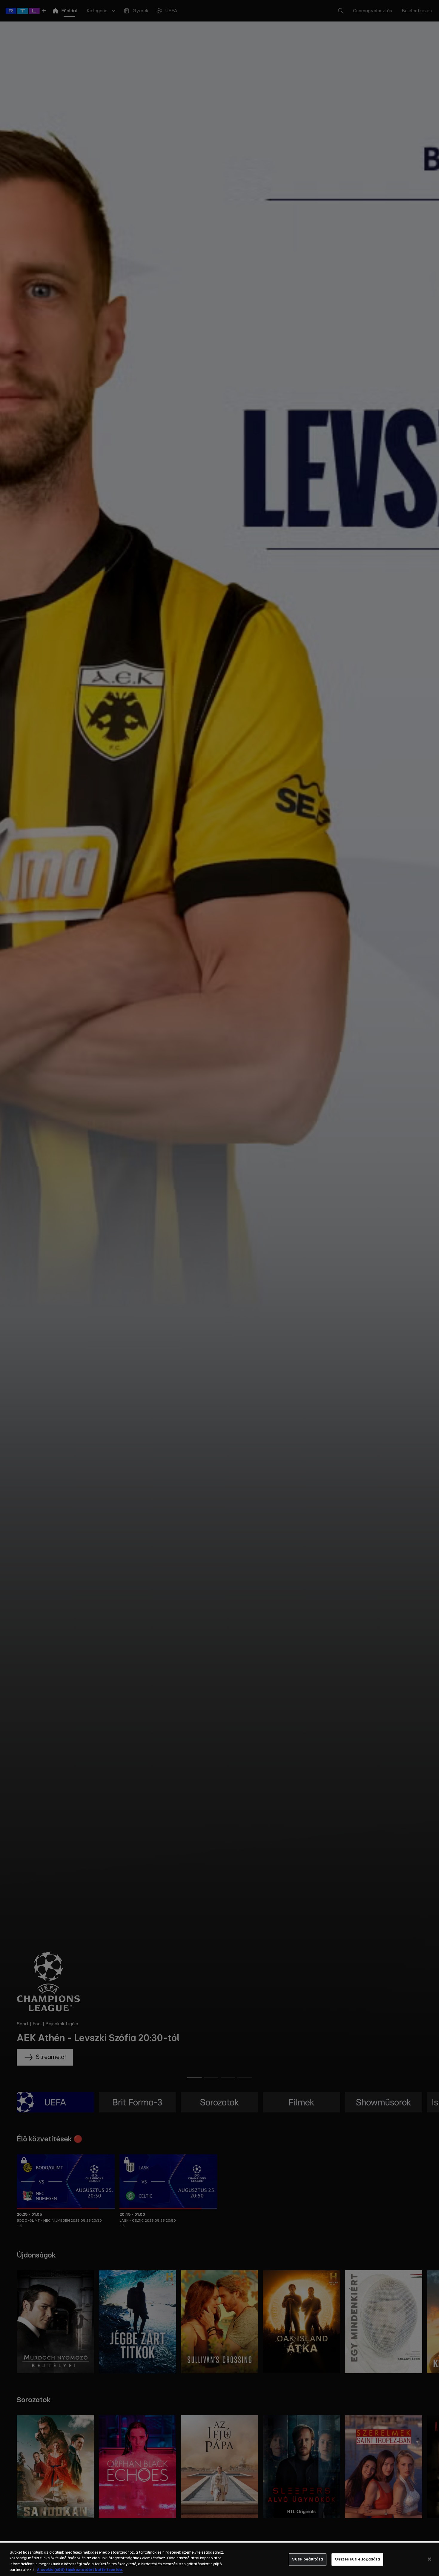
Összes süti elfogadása (357, 2559)
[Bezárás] (429, 2559)
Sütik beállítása (307, 2559)
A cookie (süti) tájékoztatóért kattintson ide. (80, 2570)
